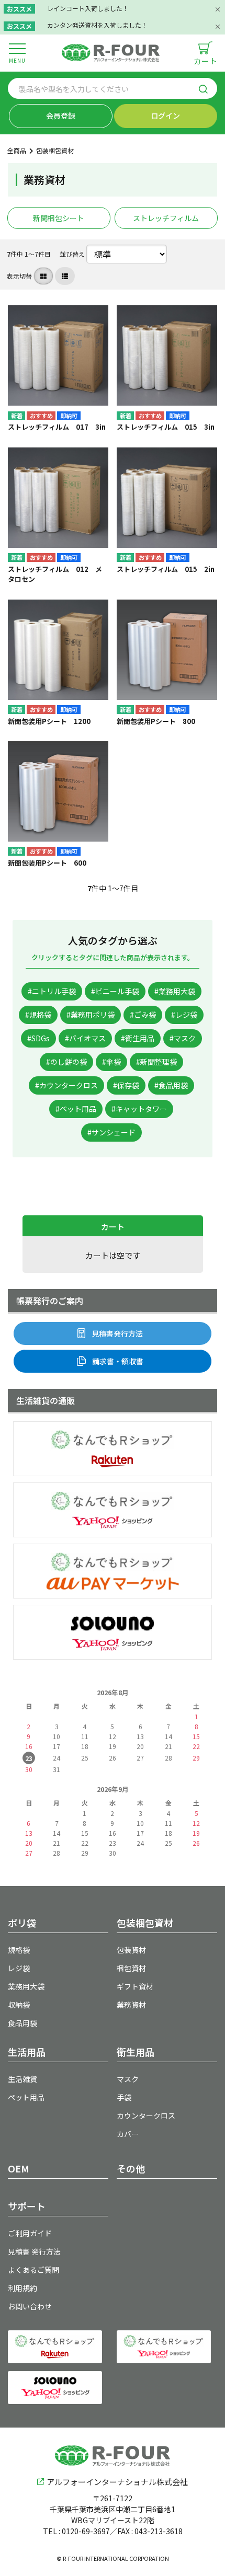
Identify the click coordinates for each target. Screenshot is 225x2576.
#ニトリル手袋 (52, 991)
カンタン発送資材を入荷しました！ (97, 25)
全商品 (17, 150)
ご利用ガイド (30, 2233)
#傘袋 (111, 1062)
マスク (128, 2079)
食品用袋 (22, 2023)
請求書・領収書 (118, 1361)
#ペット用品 (76, 1109)
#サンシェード (111, 1132)
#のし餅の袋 (66, 1062)
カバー (128, 2134)
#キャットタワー (139, 1109)
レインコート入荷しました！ (88, 8)
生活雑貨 (22, 2079)
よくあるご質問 (33, 2270)
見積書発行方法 (117, 1333)
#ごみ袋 (143, 1015)
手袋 (124, 2097)
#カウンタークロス (66, 1085)
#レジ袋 (184, 1015)
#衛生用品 (138, 1038)
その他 (131, 2168)
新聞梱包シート (59, 218)
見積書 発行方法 (34, 2251)
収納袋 (19, 2005)
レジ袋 (19, 1968)
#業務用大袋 (175, 991)
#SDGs (38, 1038)
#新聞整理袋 (156, 1062)
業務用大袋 (26, 1986)
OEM (19, 2168)
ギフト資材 (135, 1986)
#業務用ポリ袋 (91, 1015)
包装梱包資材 (55, 150)
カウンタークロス (146, 2115)
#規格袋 (38, 1015)
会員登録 (61, 116)
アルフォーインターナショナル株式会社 (117, 2482)
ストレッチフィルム (166, 218)
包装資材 (131, 1950)
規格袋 (19, 1950)
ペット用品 (26, 2097)
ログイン (165, 116)
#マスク (183, 1038)
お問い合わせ (30, 2306)
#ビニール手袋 (115, 991)
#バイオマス (85, 1038)
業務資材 (131, 2005)
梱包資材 (131, 1968)
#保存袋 (126, 1085)
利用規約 (22, 2288)
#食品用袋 (171, 1085)
